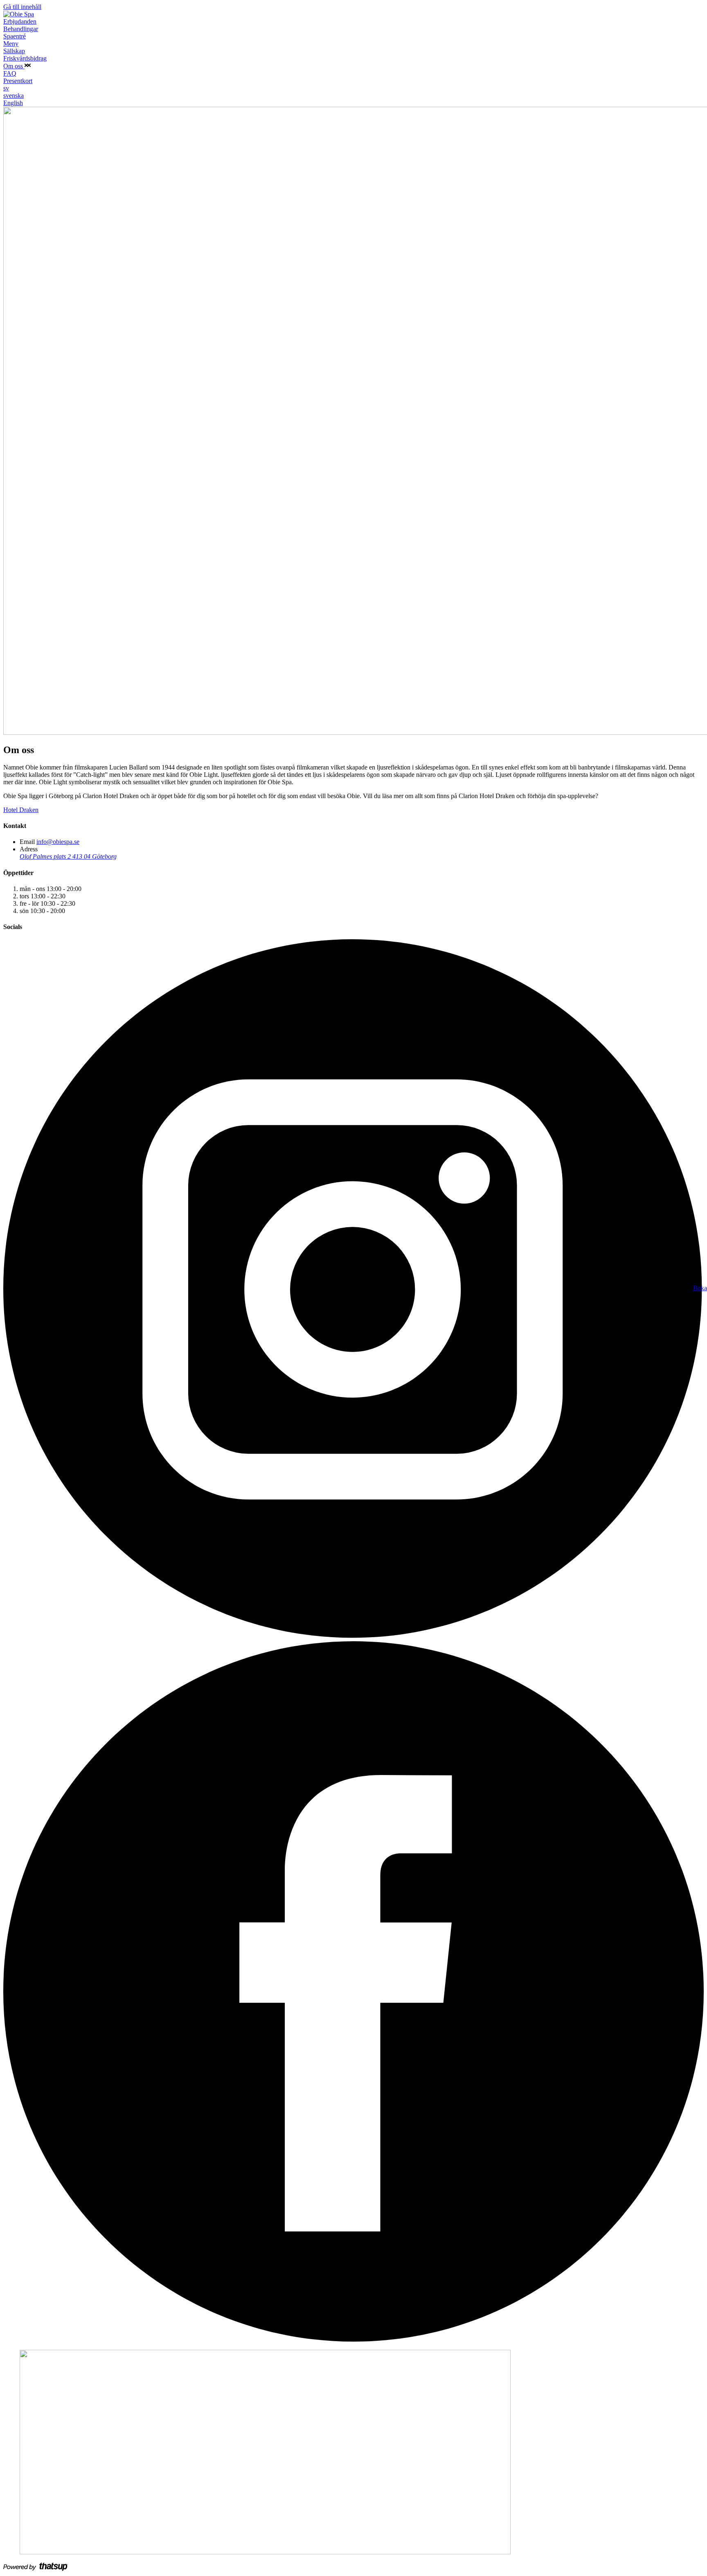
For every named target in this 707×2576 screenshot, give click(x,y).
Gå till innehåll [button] (22, 7)
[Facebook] (353, 2339)
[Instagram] (353, 1637)
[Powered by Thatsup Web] (36, 2569)
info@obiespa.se (58, 842)
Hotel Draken (21, 810)
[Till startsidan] (19, 14)
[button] (28, 66)
